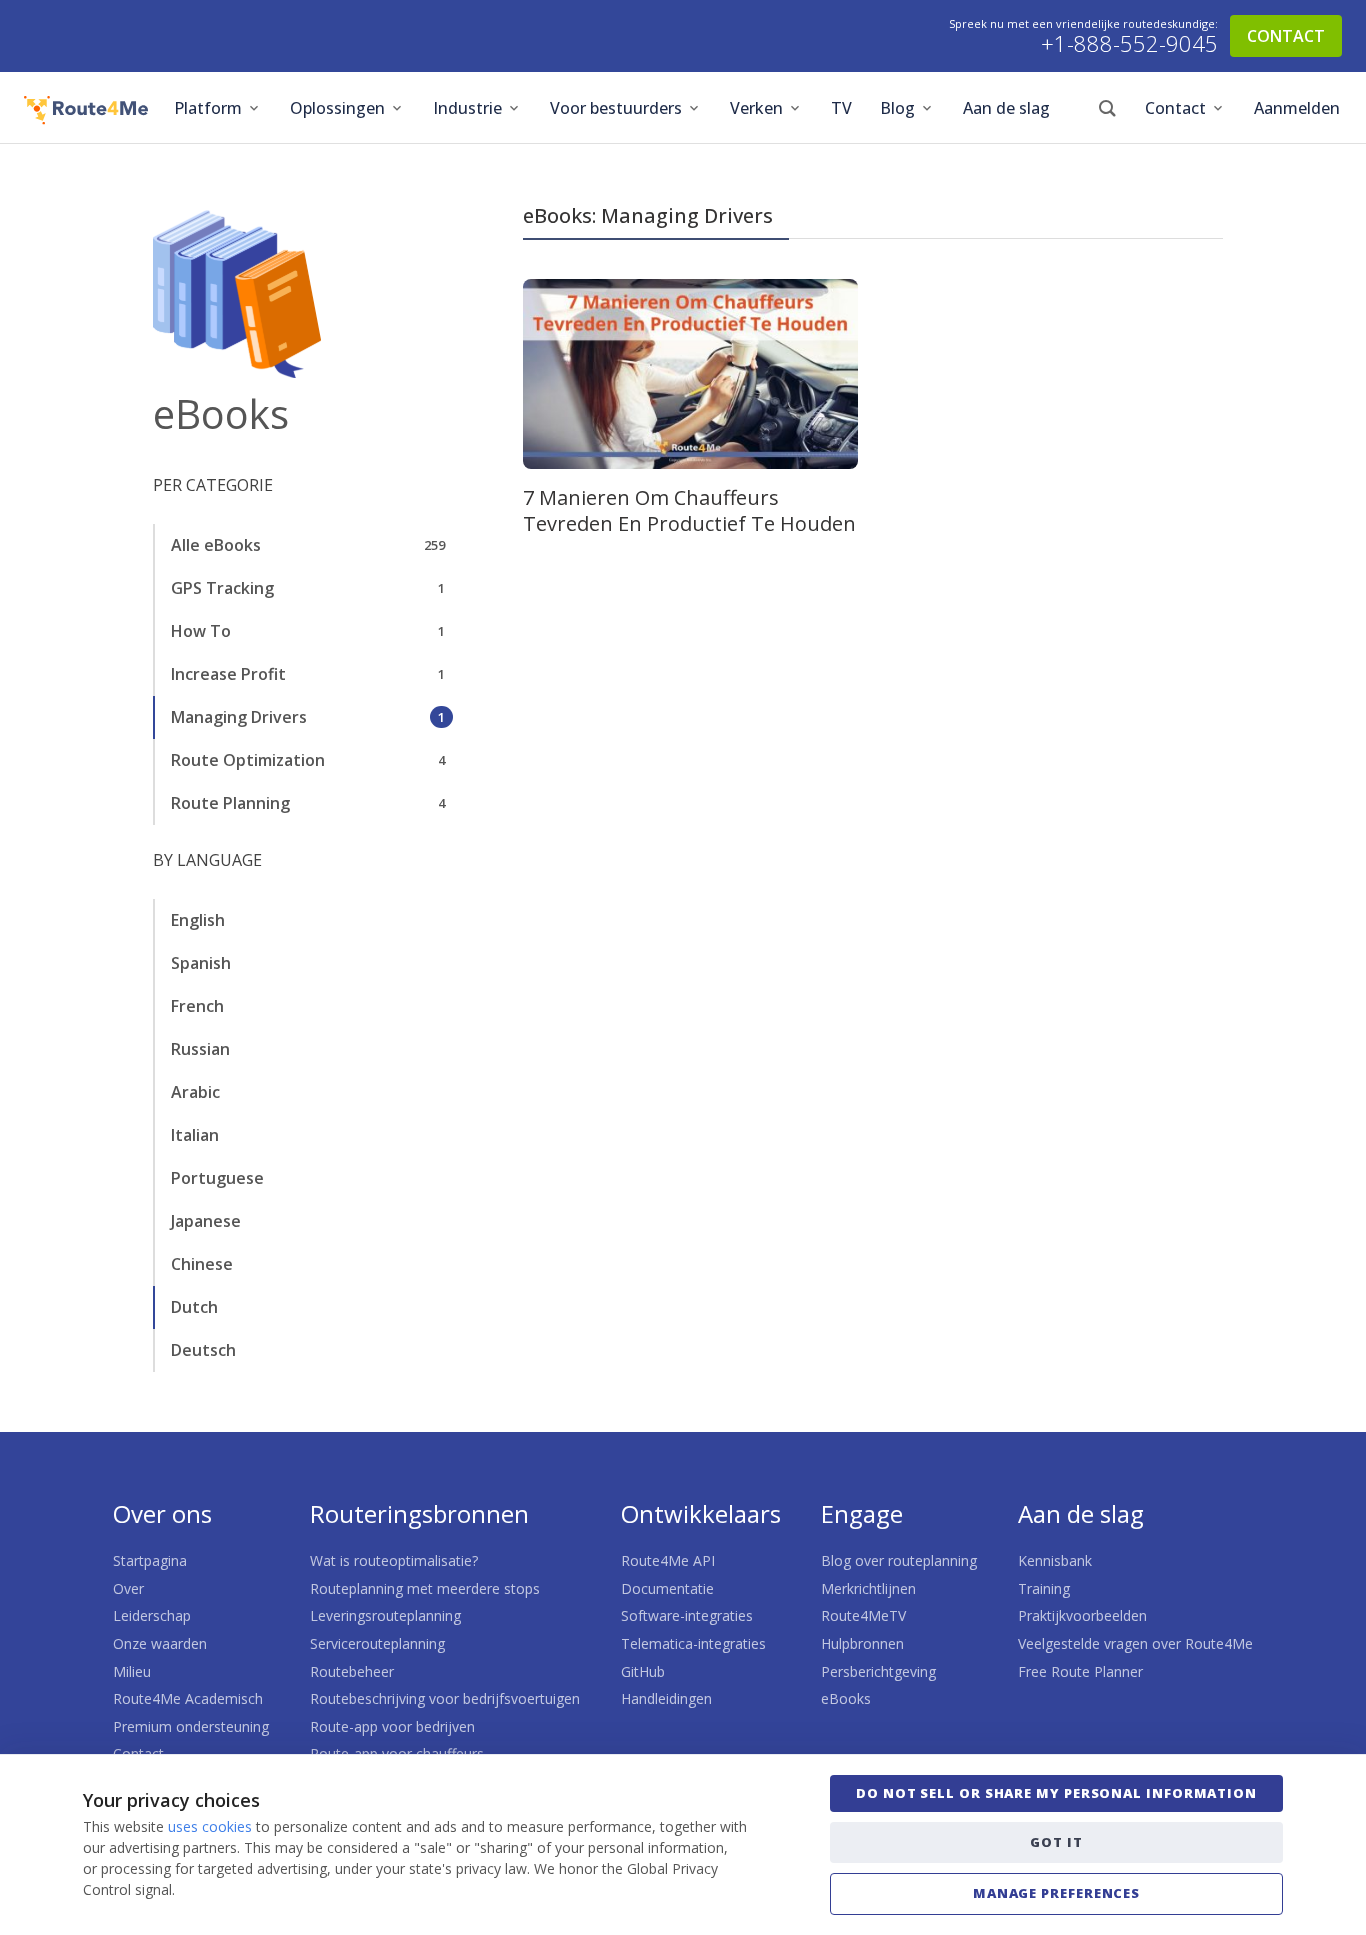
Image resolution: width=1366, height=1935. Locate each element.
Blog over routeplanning (899, 1560)
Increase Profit (228, 674)
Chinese (202, 1264)
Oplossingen (337, 108)
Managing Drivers (239, 717)
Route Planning (230, 803)
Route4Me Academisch (188, 1698)
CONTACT (1286, 36)
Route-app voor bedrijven (392, 1726)
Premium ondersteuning (191, 1726)
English (198, 920)
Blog (897, 108)
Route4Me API (668, 1560)
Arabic (195, 1092)
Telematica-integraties (693, 1643)
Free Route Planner (1080, 1671)
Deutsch (203, 1350)
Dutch (194, 1307)
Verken (756, 108)
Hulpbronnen (862, 1643)
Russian (200, 1049)
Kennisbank (1055, 1560)
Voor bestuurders (616, 108)
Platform (208, 108)
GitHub (643, 1671)
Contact (1175, 108)
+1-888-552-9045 (1129, 44)
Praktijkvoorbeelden (1082, 1615)
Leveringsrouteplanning (385, 1615)
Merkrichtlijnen (868, 1588)
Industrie (467, 108)
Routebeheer (352, 1671)
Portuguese (217, 1178)
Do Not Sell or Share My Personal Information (1056, 1793)
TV (841, 108)
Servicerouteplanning (377, 1643)
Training (1044, 1588)
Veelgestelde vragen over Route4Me (1135, 1643)
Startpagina (150, 1560)
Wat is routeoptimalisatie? (394, 1560)
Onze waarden (160, 1643)
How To (201, 631)
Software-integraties (687, 1615)
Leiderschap (152, 1615)
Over (128, 1588)
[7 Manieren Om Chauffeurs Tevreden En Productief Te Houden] (690, 374)
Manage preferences (1056, 1893)
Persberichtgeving (878, 1671)
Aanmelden (1297, 108)
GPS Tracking (222, 588)
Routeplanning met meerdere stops (425, 1588)
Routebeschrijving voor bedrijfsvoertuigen (445, 1698)
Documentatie (667, 1588)
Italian (195, 1135)
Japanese (206, 1221)
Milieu (132, 1671)
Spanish (201, 963)
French (197, 1006)
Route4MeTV (863, 1615)
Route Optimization (248, 760)
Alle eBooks (216, 545)
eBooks (846, 1698)
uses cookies (210, 1826)
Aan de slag (1006, 108)
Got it (1056, 1842)
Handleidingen (666, 1698)
